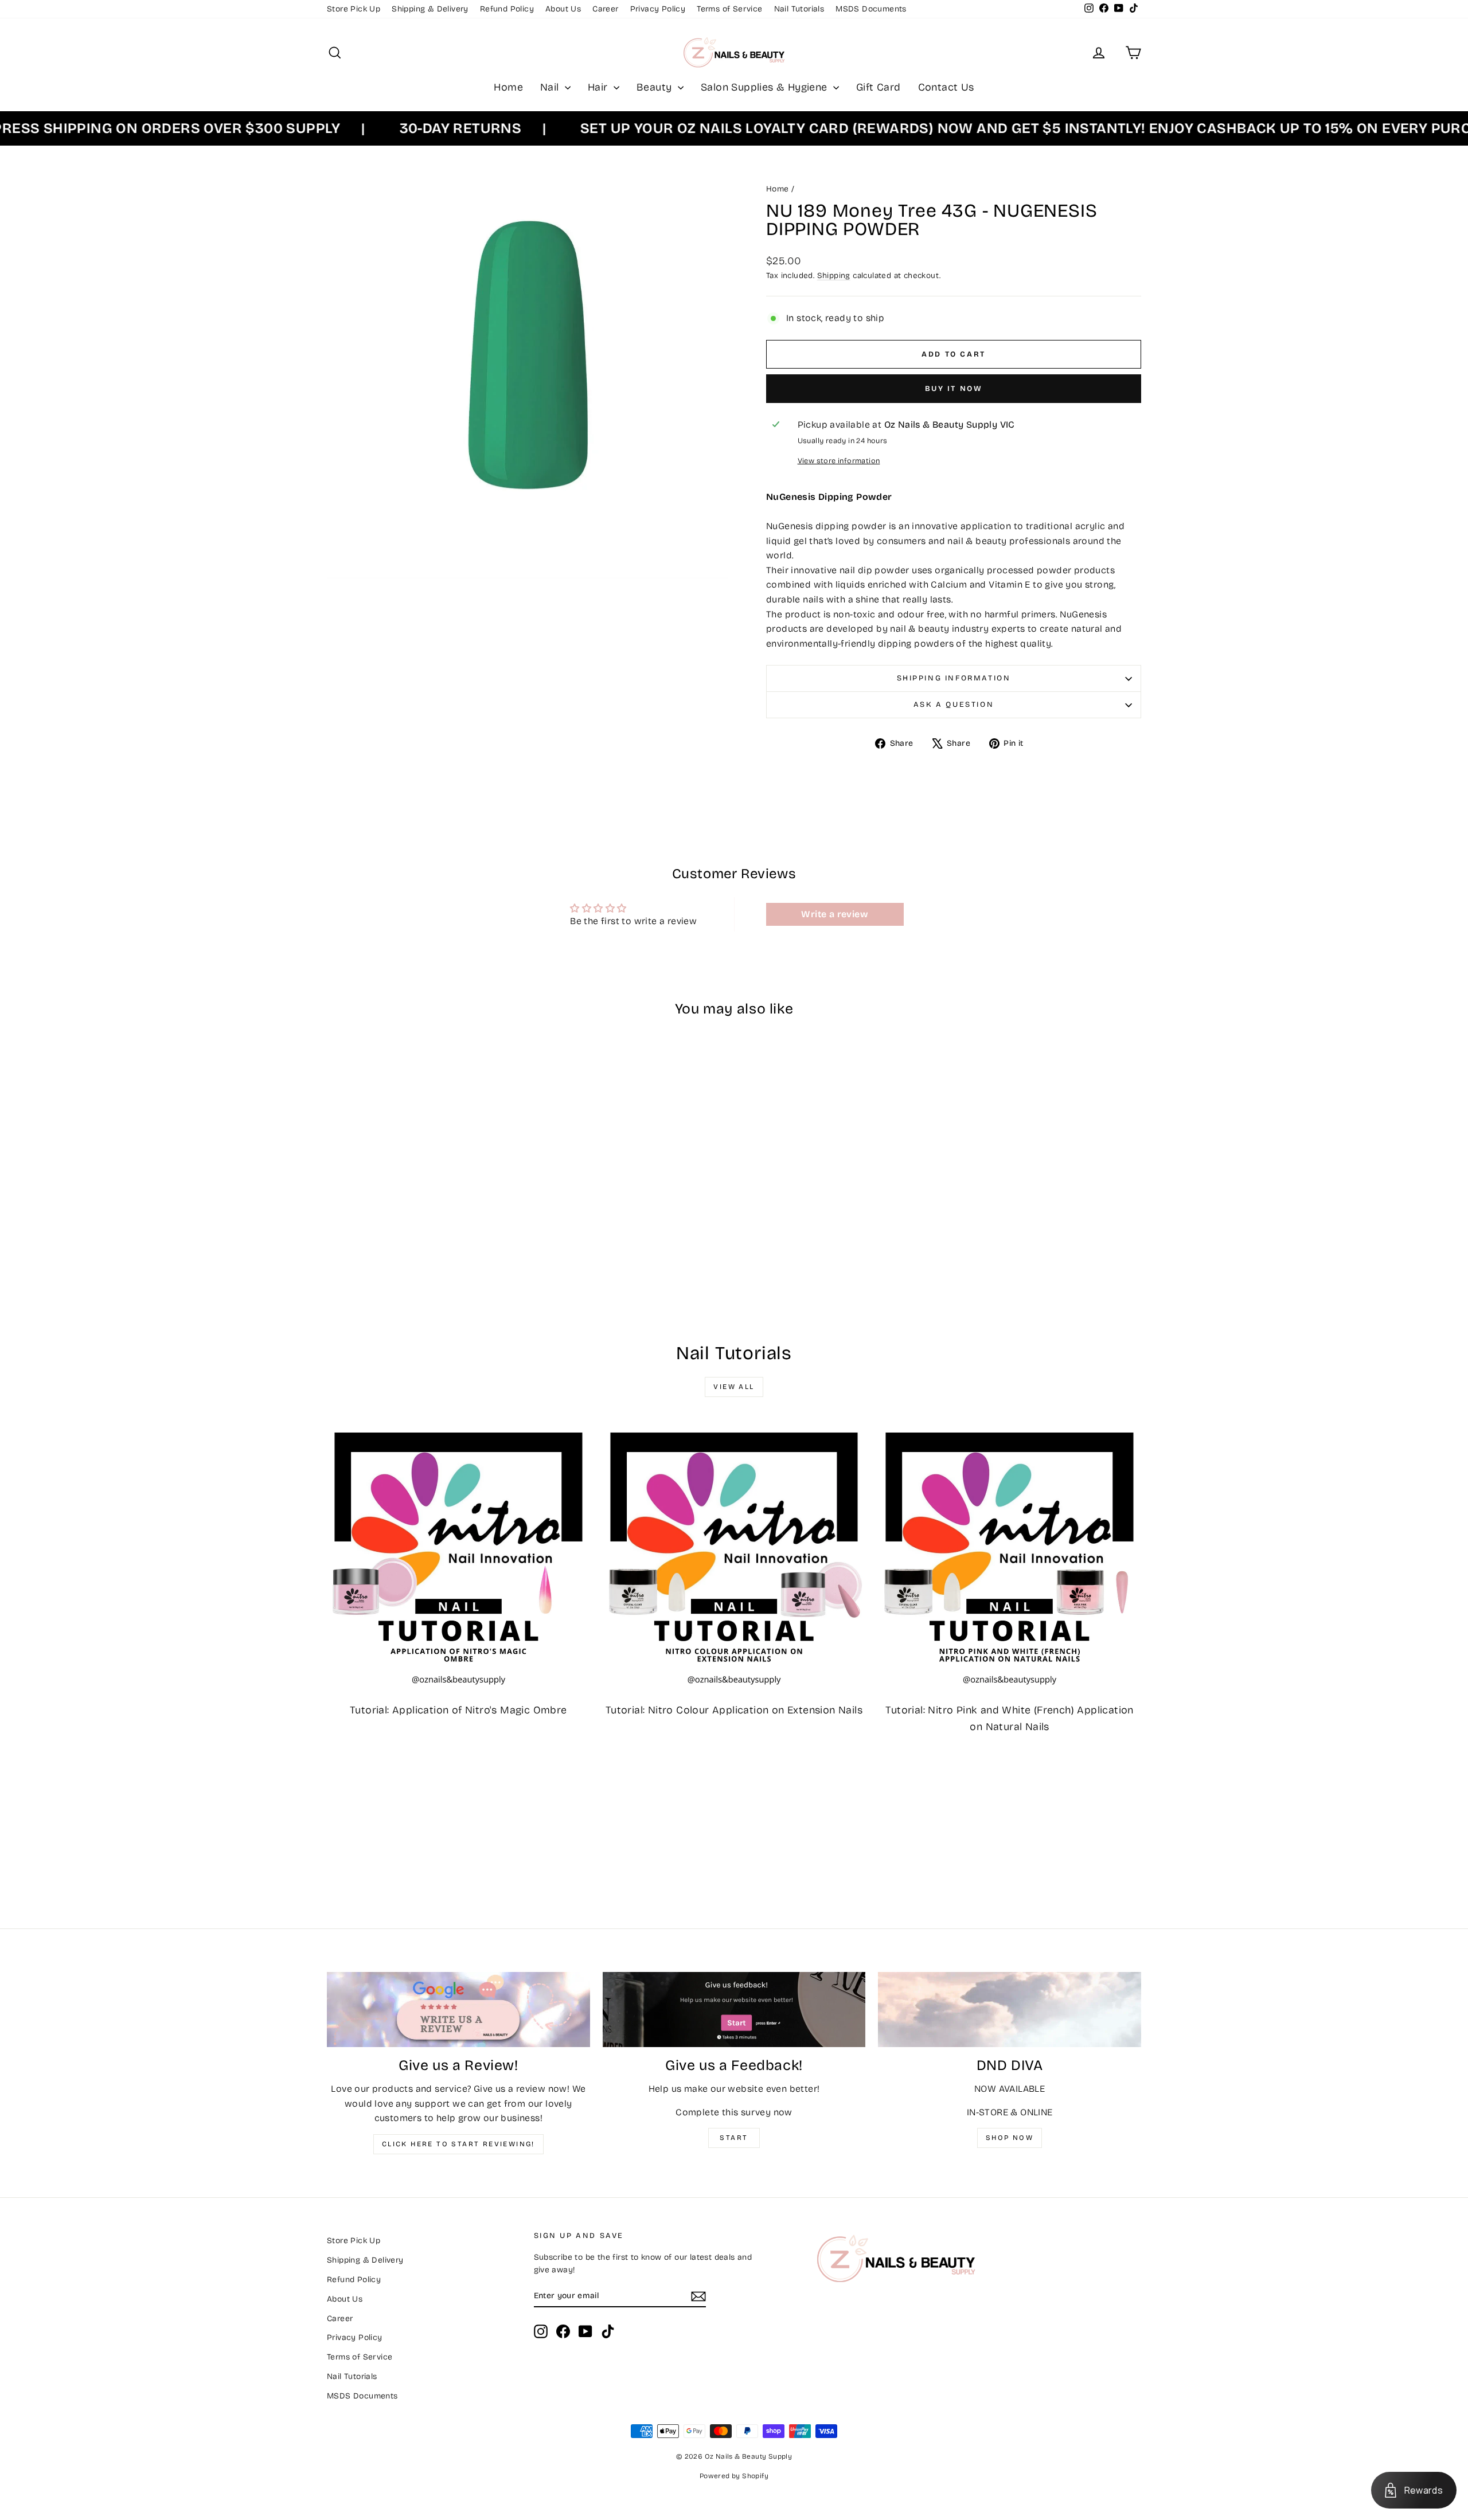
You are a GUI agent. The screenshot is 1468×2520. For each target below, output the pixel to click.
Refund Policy (507, 9)
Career (605, 9)
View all (734, 1387)
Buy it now (954, 389)
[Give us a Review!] (458, 2010)
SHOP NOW (1010, 2138)
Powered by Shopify (734, 2476)
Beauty (656, 87)
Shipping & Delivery (430, 9)
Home (508, 87)
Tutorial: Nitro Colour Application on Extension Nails (734, 1710)
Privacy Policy (658, 9)
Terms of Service (729, 9)
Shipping (834, 275)
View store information (839, 461)
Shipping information (954, 678)
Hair (599, 87)
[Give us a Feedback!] (734, 2010)
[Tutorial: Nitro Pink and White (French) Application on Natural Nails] (1010, 1557)
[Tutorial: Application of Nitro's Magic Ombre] (458, 1557)
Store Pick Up (354, 9)
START (734, 2138)
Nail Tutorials (799, 9)
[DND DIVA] (1010, 2010)
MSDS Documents (871, 9)
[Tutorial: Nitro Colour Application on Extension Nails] (734, 1557)
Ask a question (954, 705)
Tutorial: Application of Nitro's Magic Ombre (458, 1710)
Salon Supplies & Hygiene (766, 87)
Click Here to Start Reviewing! (458, 2144)
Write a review (835, 914)
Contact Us (946, 87)
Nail (551, 87)
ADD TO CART (424, 1227)
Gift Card (879, 87)
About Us (563, 9)
